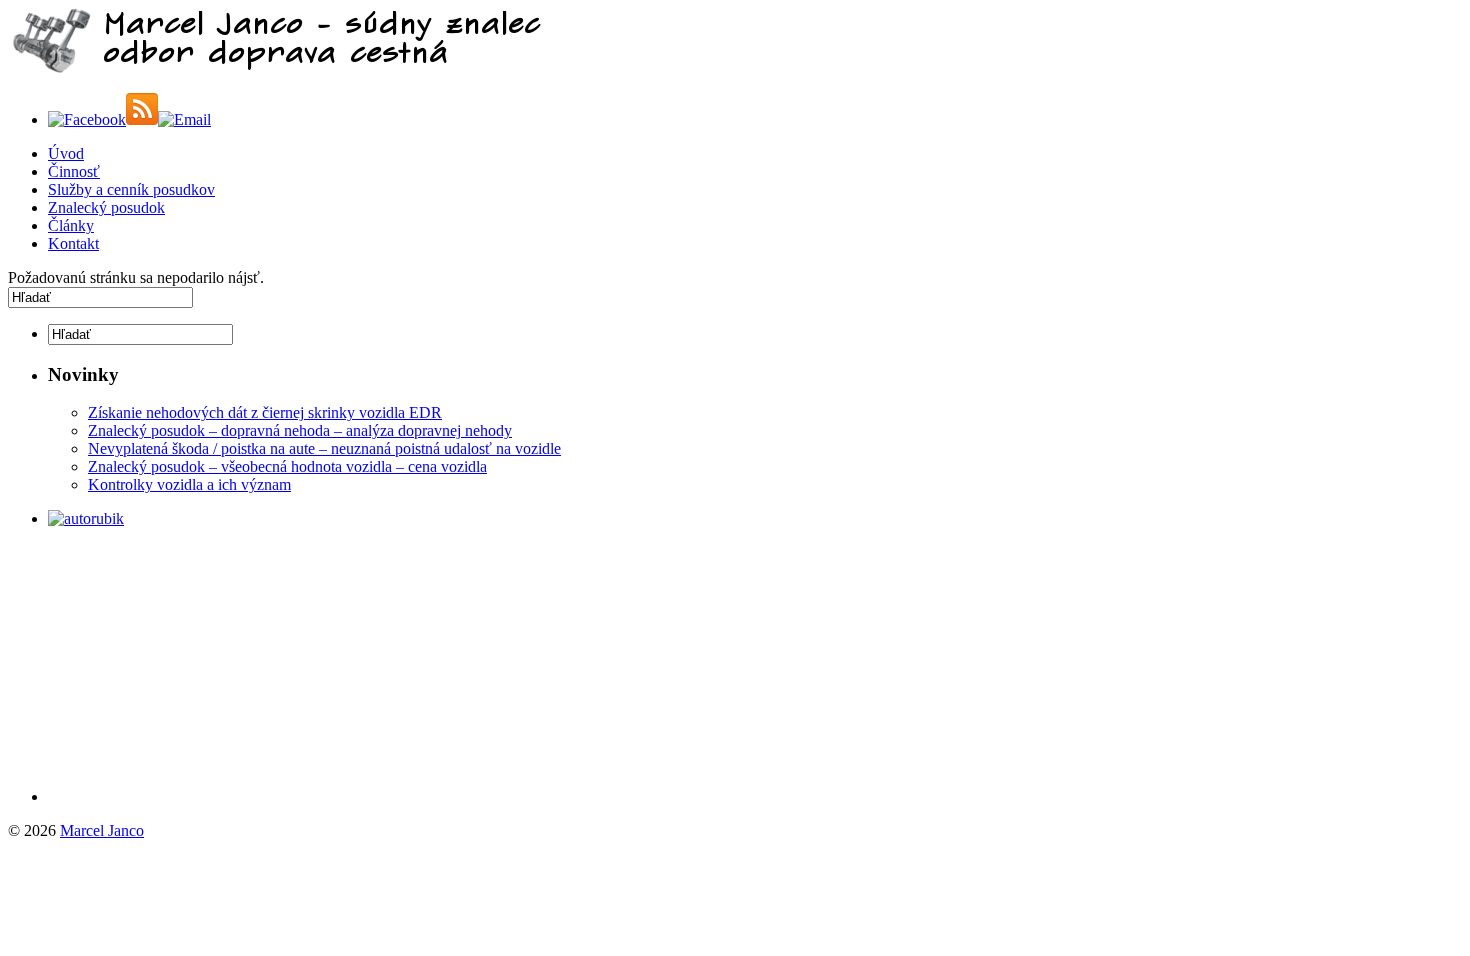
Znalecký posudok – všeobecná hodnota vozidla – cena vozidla (287, 466)
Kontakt (73, 243)
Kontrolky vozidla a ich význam (189, 484)
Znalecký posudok (106, 207)
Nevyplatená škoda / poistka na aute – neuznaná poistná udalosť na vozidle (324, 448)
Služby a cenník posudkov (131, 189)
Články (71, 225)
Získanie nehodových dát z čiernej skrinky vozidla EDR (265, 412)
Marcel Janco (102, 830)
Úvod (66, 153)
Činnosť (74, 171)
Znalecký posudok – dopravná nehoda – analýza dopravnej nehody (300, 430)
